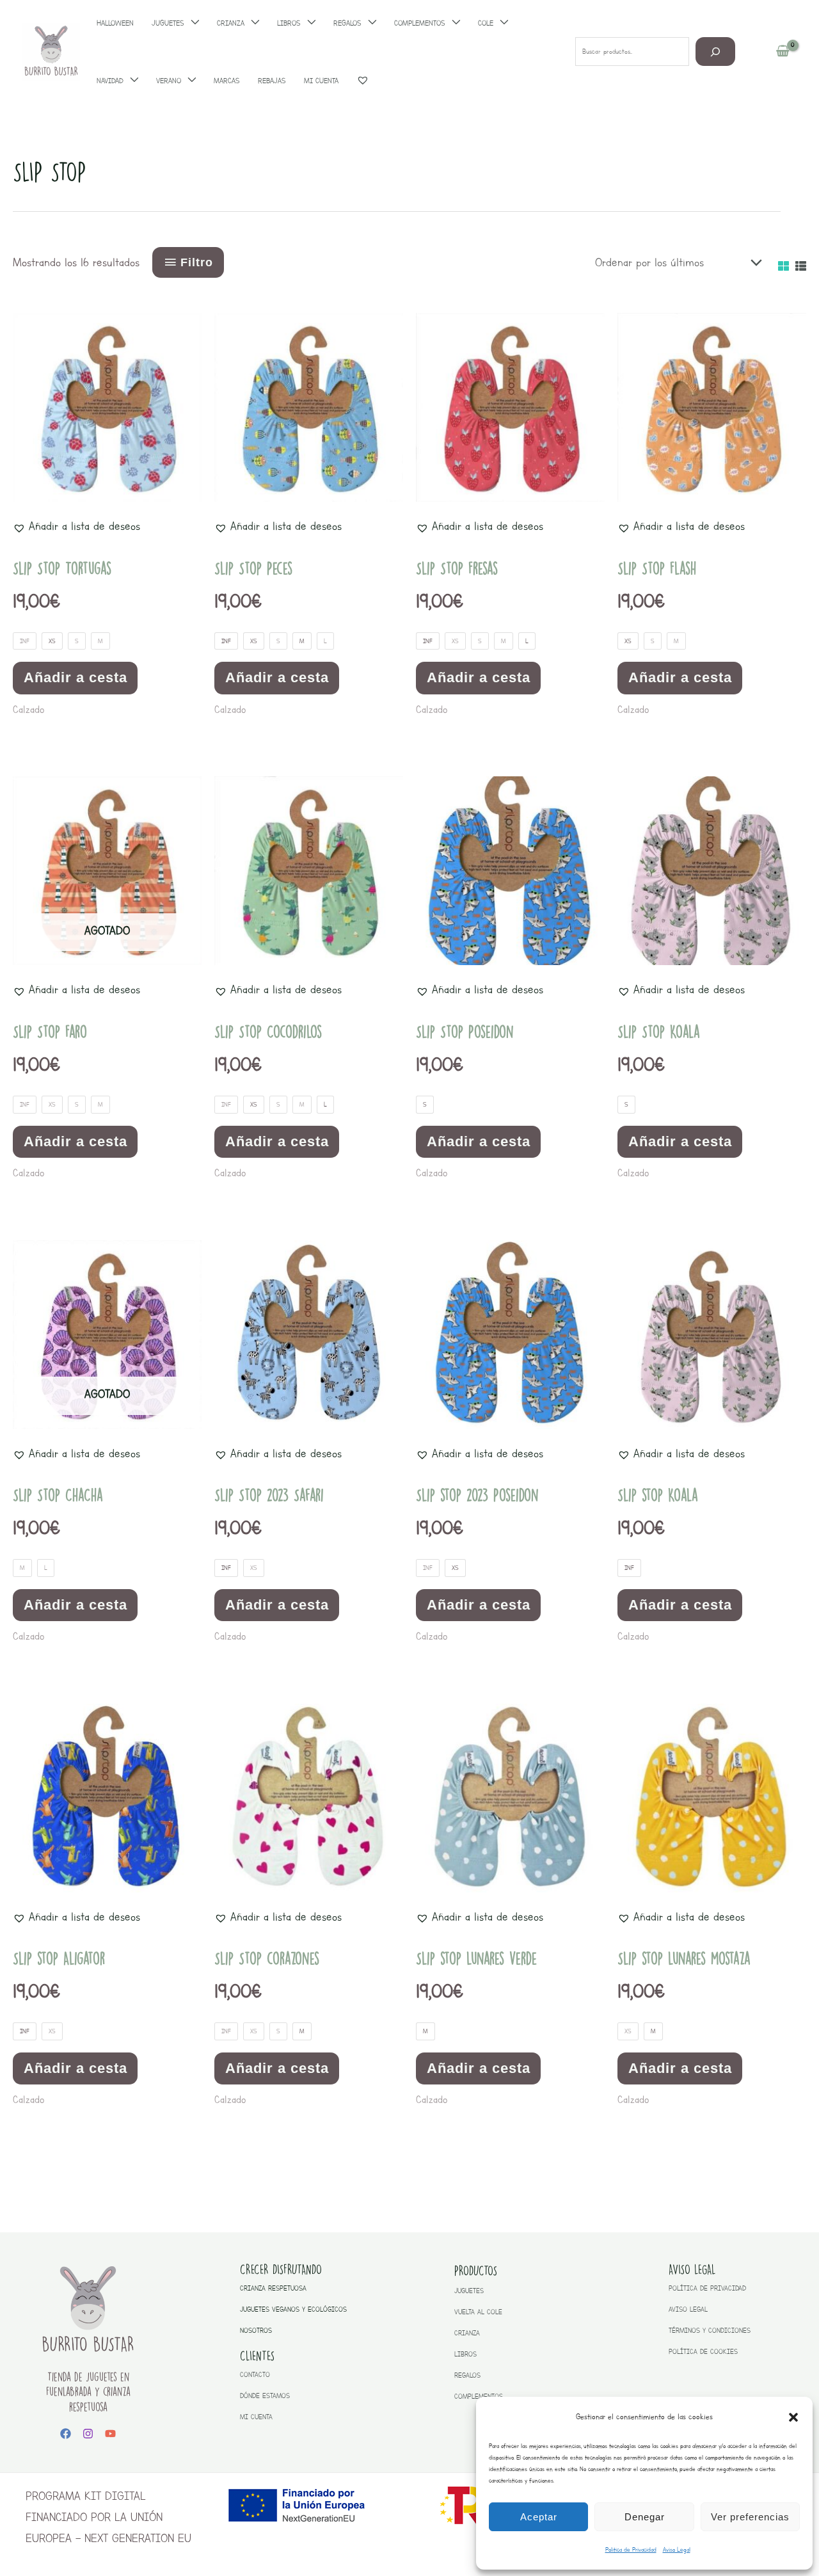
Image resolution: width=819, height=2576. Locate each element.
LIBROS (465, 2354)
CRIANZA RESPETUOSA (273, 2288)
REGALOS (467, 2375)
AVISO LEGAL (688, 2309)
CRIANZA (467, 2333)
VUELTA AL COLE (478, 2312)
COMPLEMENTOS (479, 2396)
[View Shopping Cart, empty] (783, 52)
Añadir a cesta (76, 677)
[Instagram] (88, 2434)
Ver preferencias (750, 2517)
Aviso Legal (677, 2549)
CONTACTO (255, 2375)
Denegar (645, 2517)
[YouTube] (110, 2434)
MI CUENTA (256, 2417)
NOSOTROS (256, 2331)
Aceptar (539, 2517)
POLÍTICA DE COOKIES (703, 2352)
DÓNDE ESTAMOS (265, 2396)
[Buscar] (716, 52)
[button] (793, 2417)
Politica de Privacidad (631, 2549)
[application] (131, 81)
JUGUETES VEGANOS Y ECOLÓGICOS (293, 2309)
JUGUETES (469, 2291)
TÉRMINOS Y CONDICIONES (710, 2331)
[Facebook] (66, 2434)
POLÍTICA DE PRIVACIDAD (707, 2288)
